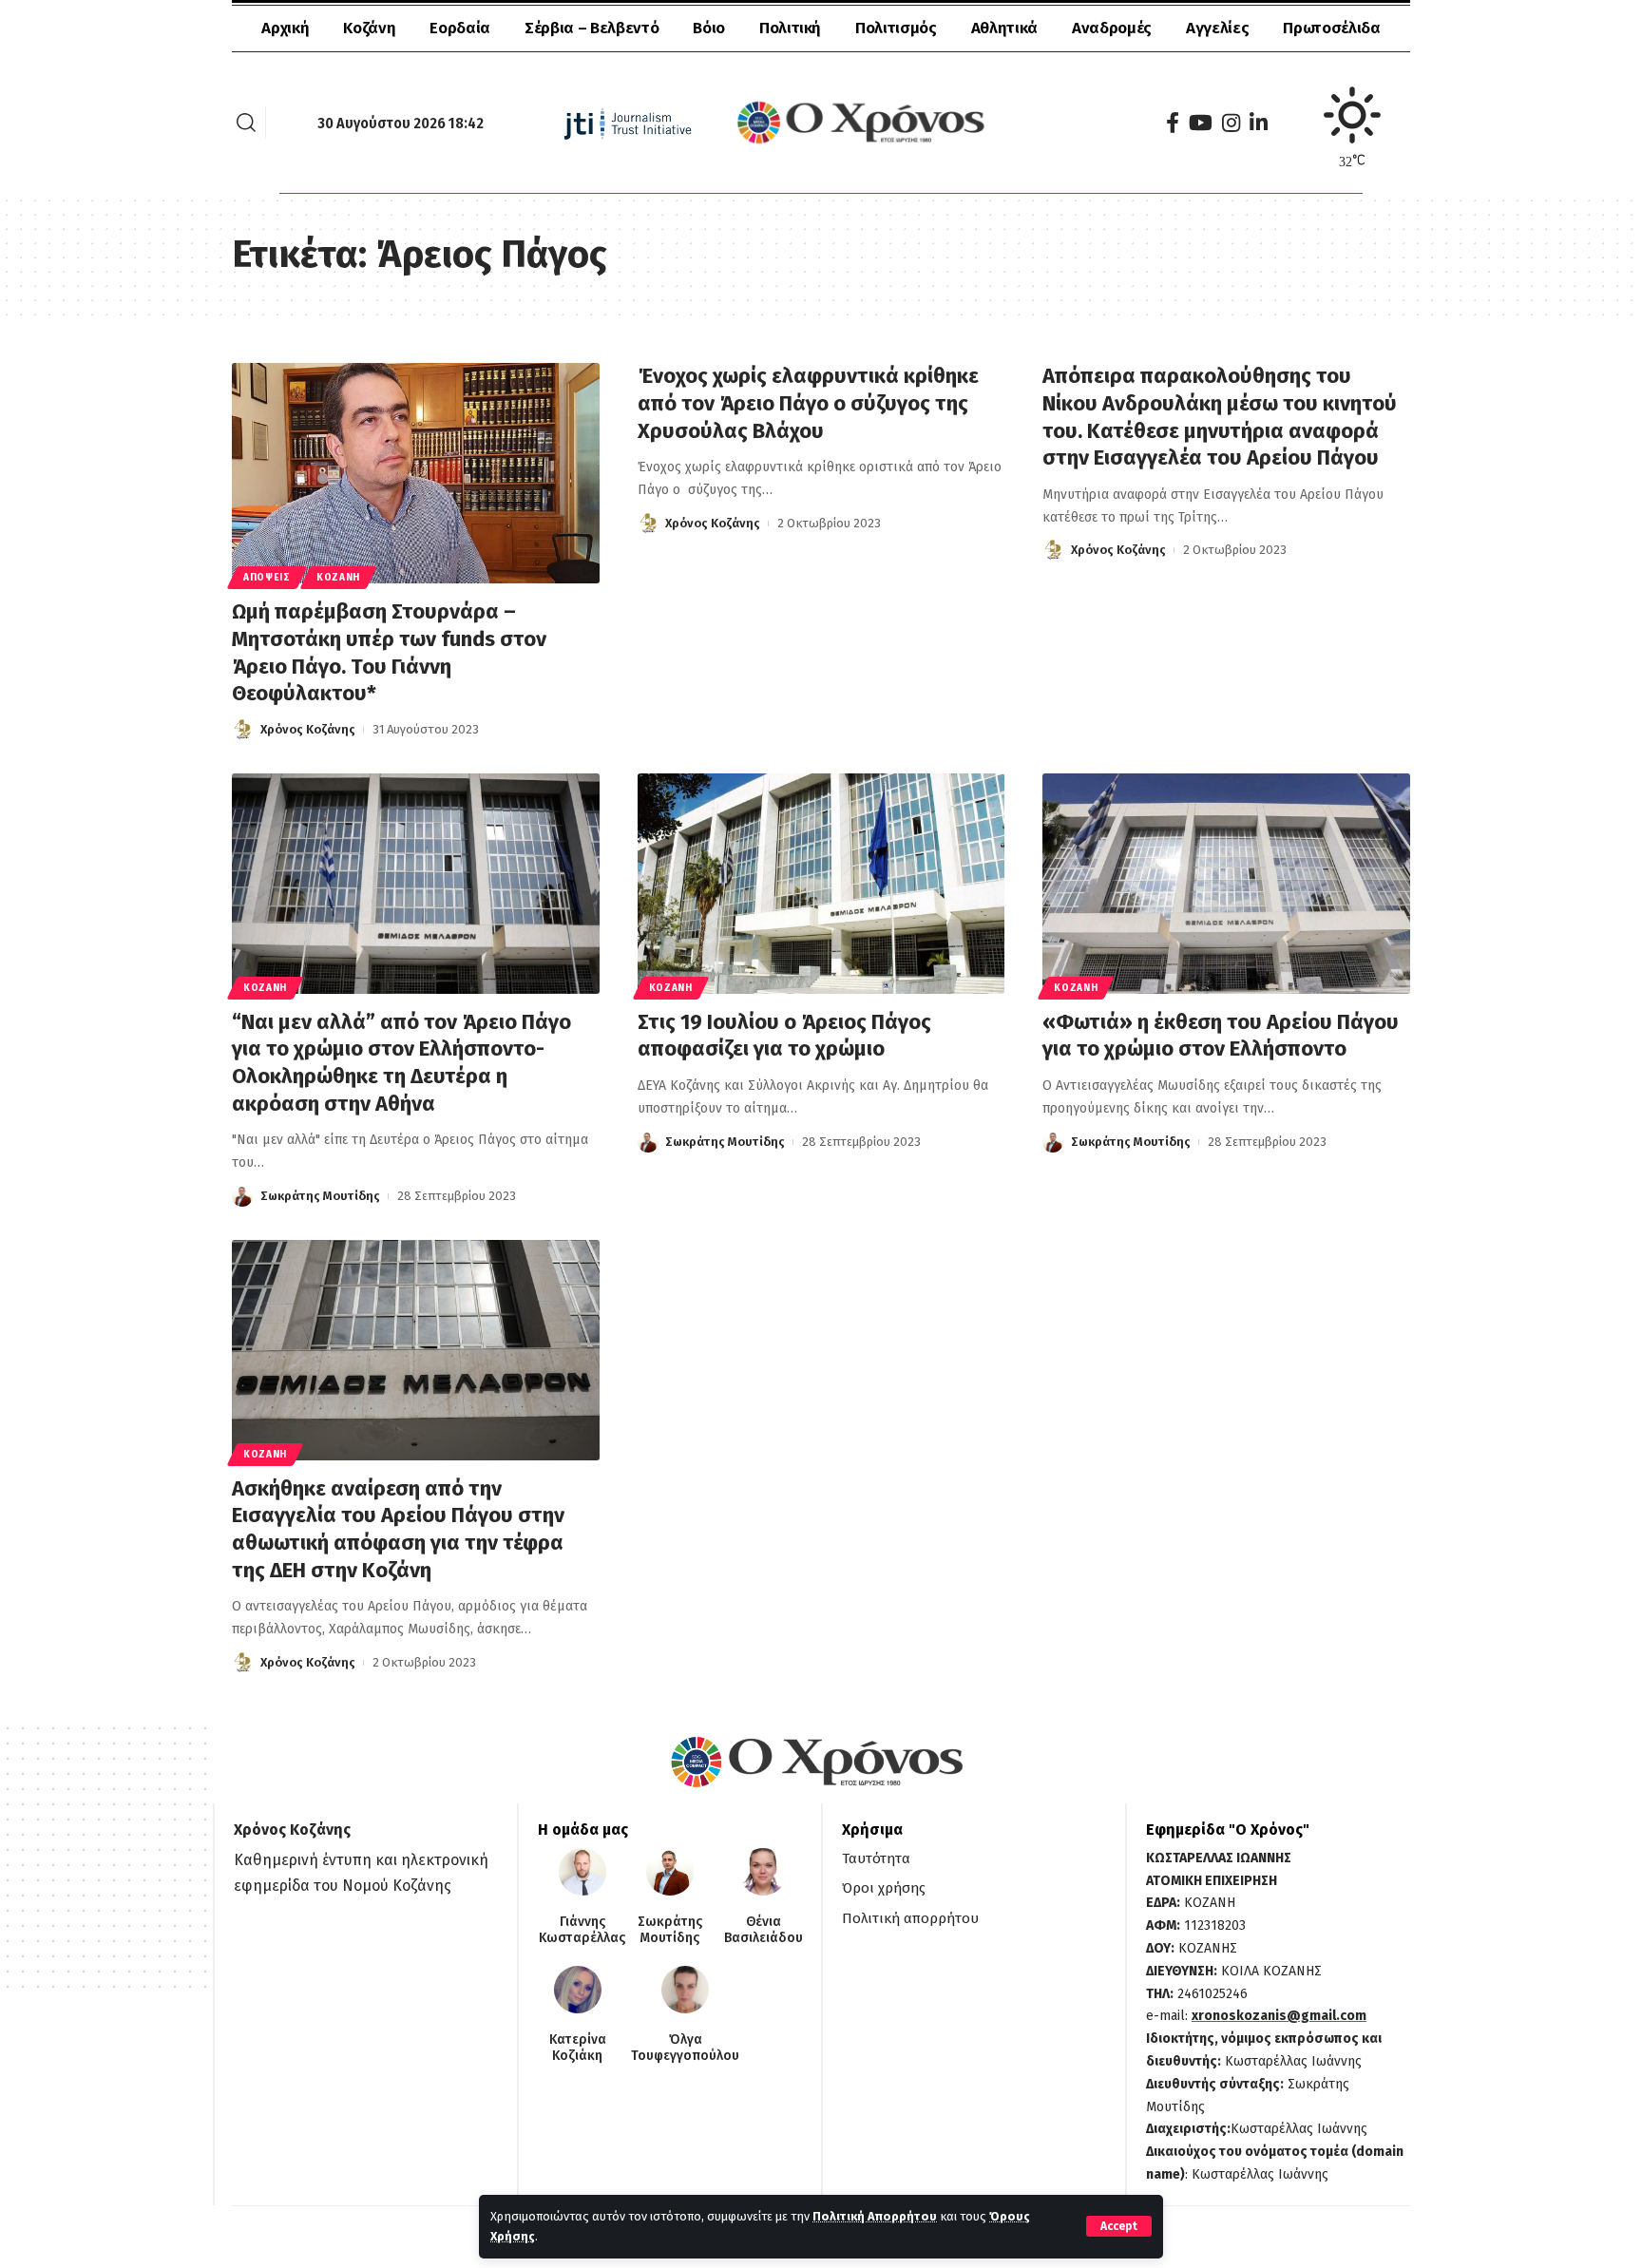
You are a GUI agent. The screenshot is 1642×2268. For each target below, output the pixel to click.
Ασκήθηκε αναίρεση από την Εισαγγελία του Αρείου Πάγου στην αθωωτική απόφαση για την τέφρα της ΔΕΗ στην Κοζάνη (398, 1529)
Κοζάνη (338, 578)
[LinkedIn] (1259, 123)
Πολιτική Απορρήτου (875, 2216)
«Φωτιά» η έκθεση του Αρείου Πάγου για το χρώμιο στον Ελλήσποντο (1221, 1036)
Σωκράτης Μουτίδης (320, 1196)
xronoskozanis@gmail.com (1279, 2016)
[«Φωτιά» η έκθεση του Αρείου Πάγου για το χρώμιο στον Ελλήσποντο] (1226, 884)
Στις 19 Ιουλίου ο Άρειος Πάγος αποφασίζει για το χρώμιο (784, 1036)
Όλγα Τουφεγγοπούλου (685, 2048)
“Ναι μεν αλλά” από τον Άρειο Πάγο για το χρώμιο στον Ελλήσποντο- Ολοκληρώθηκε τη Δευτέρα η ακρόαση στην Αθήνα (401, 1063)
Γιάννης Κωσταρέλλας (582, 1930)
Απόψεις (267, 578)
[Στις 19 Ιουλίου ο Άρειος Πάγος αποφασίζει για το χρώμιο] (821, 884)
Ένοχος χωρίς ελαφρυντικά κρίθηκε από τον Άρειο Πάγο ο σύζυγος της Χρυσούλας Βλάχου (808, 403)
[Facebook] (1173, 123)
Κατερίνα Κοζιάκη (578, 2048)
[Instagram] (1231, 123)
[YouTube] (1201, 123)
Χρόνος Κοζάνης (308, 729)
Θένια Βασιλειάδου (764, 1930)
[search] (246, 123)
